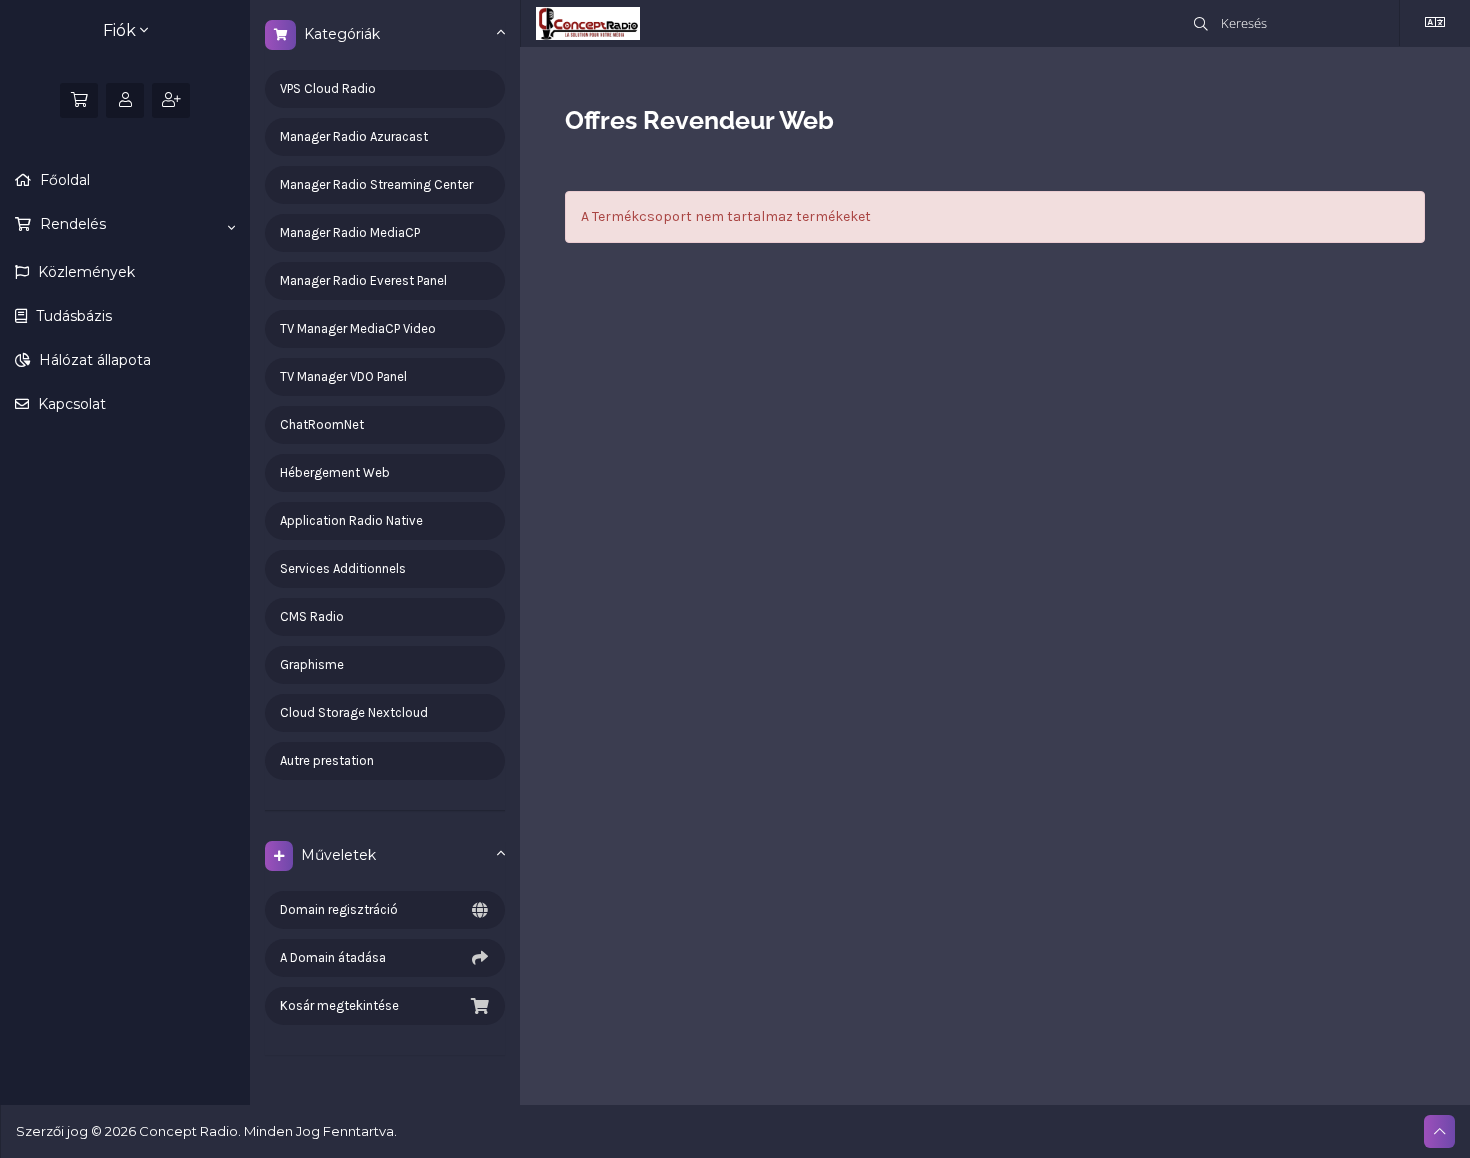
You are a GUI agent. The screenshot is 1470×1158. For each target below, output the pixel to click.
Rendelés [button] (71, 224)
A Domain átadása (333, 957)
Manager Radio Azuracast (354, 136)
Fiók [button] (121, 30)
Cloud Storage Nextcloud (354, 712)
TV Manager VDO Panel (343, 376)
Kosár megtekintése (339, 1005)
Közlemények (84, 272)
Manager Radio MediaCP (350, 232)
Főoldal (63, 180)
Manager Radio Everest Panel (363, 280)
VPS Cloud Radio (328, 88)
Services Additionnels (343, 568)
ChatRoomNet (322, 424)
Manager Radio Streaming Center (376, 184)
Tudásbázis (72, 316)
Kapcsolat (70, 404)
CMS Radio (312, 616)
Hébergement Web (335, 472)
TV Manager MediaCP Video (358, 328)
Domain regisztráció (339, 909)
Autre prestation (327, 760)
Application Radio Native (351, 520)
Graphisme (312, 664)
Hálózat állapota (93, 360)
